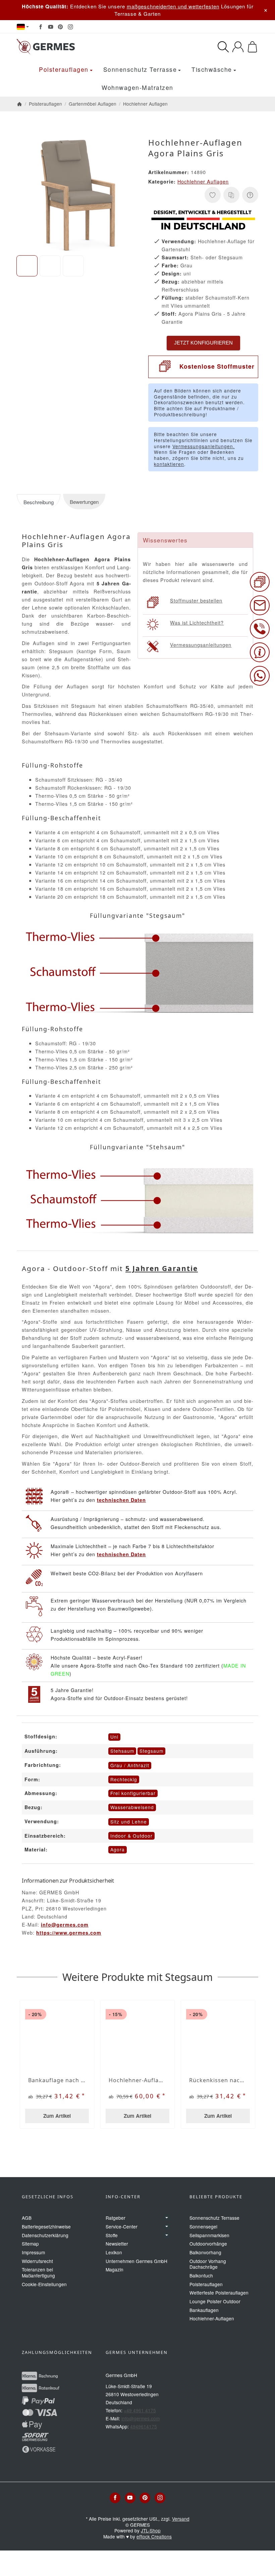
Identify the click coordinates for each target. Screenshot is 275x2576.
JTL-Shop (151, 2530)
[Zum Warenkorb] (252, 47)
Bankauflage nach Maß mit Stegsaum (57, 2080)
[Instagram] (70, 27)
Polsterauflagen (64, 69)
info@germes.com (65, 1925)
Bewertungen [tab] (84, 502)
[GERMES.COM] (71, 47)
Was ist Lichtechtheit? (197, 622)
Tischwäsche (212, 69)
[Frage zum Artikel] (250, 195)
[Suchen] (223, 47)
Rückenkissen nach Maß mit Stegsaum (218, 2080)
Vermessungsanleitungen (201, 645)
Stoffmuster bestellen (196, 600)
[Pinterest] (60, 27)
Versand (181, 2519)
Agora (118, 1849)
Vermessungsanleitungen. (204, 446)
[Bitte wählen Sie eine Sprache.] (23, 27)
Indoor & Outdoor (131, 1836)
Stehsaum (122, 1751)
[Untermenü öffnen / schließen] (167, 2218)
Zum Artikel (57, 2116)
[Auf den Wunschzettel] (213, 195)
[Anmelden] (238, 47)
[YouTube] (51, 27)
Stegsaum (151, 1751)
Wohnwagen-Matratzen (137, 87)
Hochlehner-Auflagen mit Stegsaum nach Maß (137, 2080)
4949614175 (144, 2426)
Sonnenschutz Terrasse (140, 69)
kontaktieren (169, 464)
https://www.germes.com (69, 1933)
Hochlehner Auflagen (203, 181)
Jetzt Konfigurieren (203, 343)
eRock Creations (154, 2536)
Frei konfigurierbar (133, 1793)
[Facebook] (41, 27)
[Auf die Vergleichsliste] (231, 195)
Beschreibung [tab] (39, 502)
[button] (27, 266)
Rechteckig (124, 1779)
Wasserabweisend (132, 1807)
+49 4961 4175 (140, 2410)
